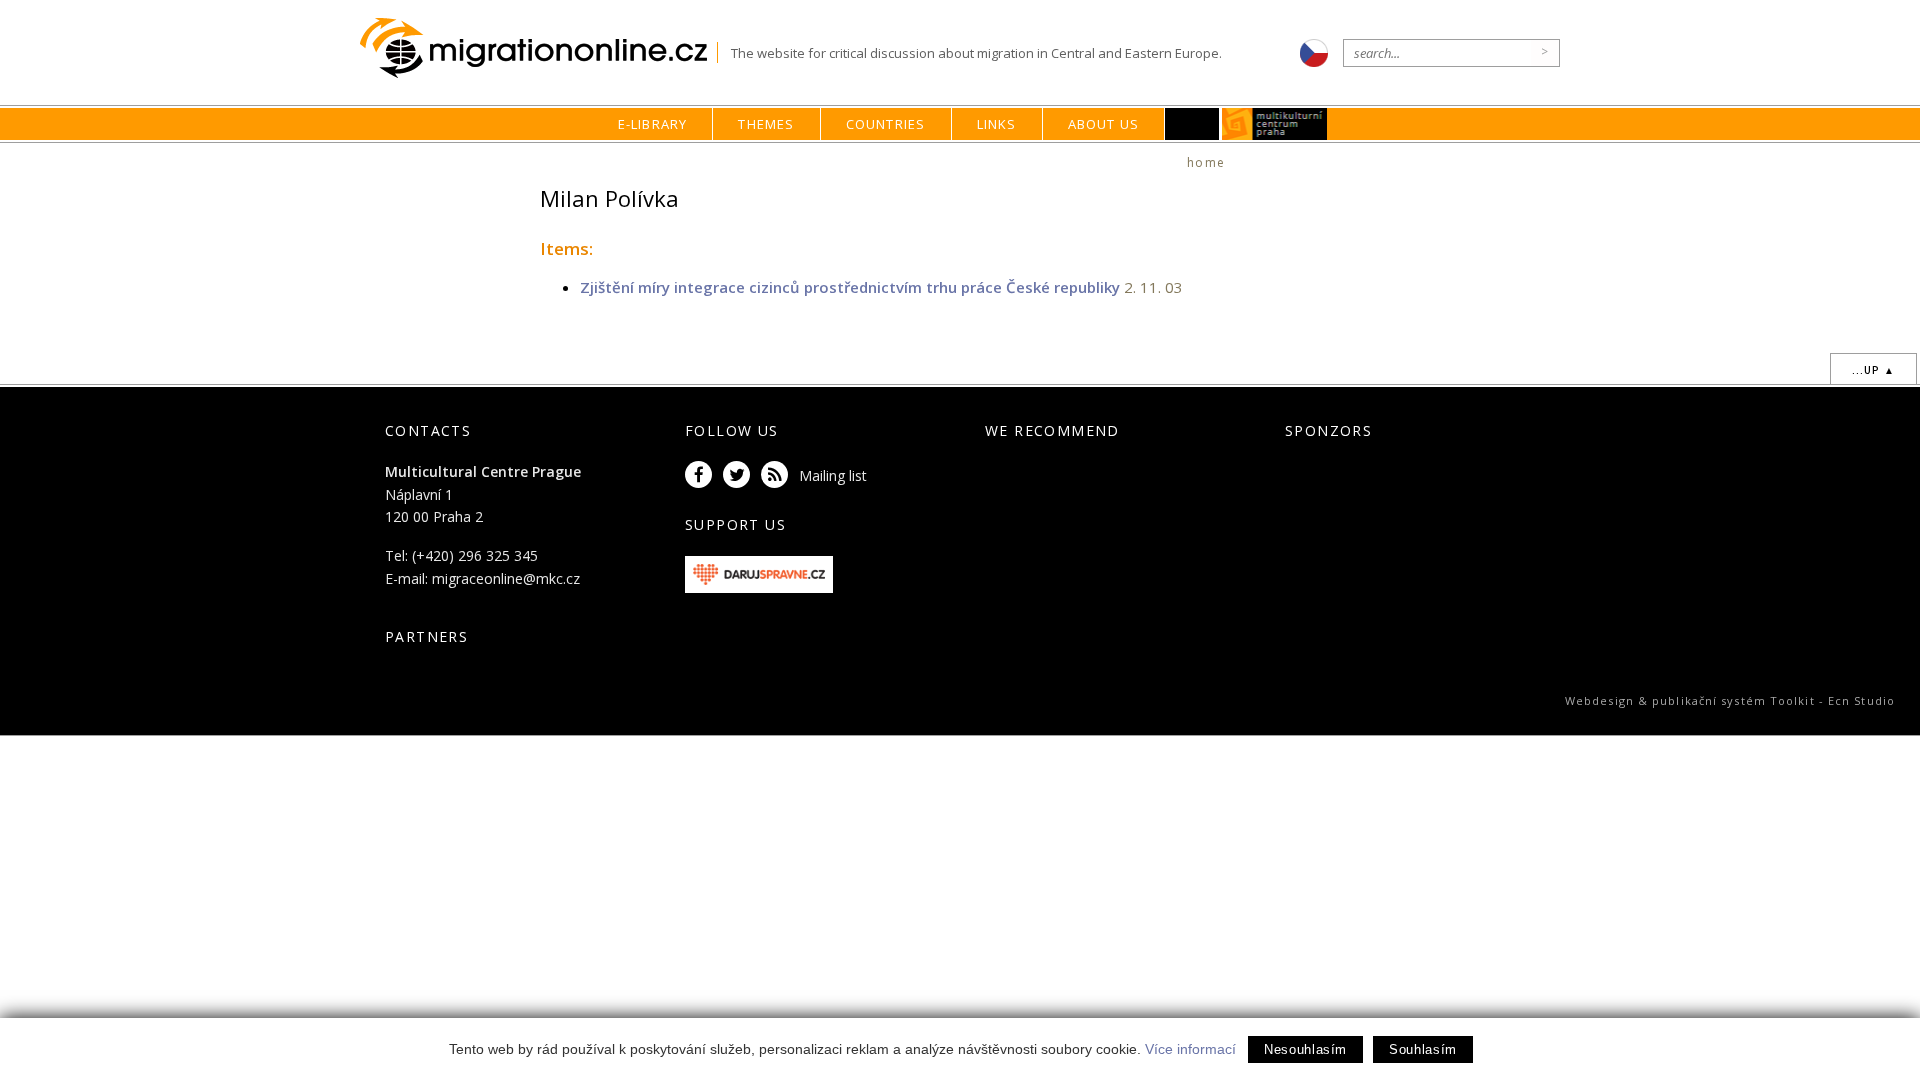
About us (1104, 124)
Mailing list (833, 475)
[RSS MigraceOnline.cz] (778, 475)
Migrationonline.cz (538, 48)
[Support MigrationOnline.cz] (759, 572)
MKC (1275, 124)
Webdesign (1599, 700)
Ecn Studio (1861, 700)
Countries (886, 124)
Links (997, 124)
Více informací (1190, 1049)
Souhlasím (1423, 1049)
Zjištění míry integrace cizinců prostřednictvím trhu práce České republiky (850, 287)
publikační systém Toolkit (1733, 700)
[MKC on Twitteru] (740, 475)
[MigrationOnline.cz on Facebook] (702, 475)
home (1206, 162)
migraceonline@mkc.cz (506, 578)
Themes (766, 124)
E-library (653, 124)
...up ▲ (1873, 370)
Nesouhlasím (1305, 1049)
